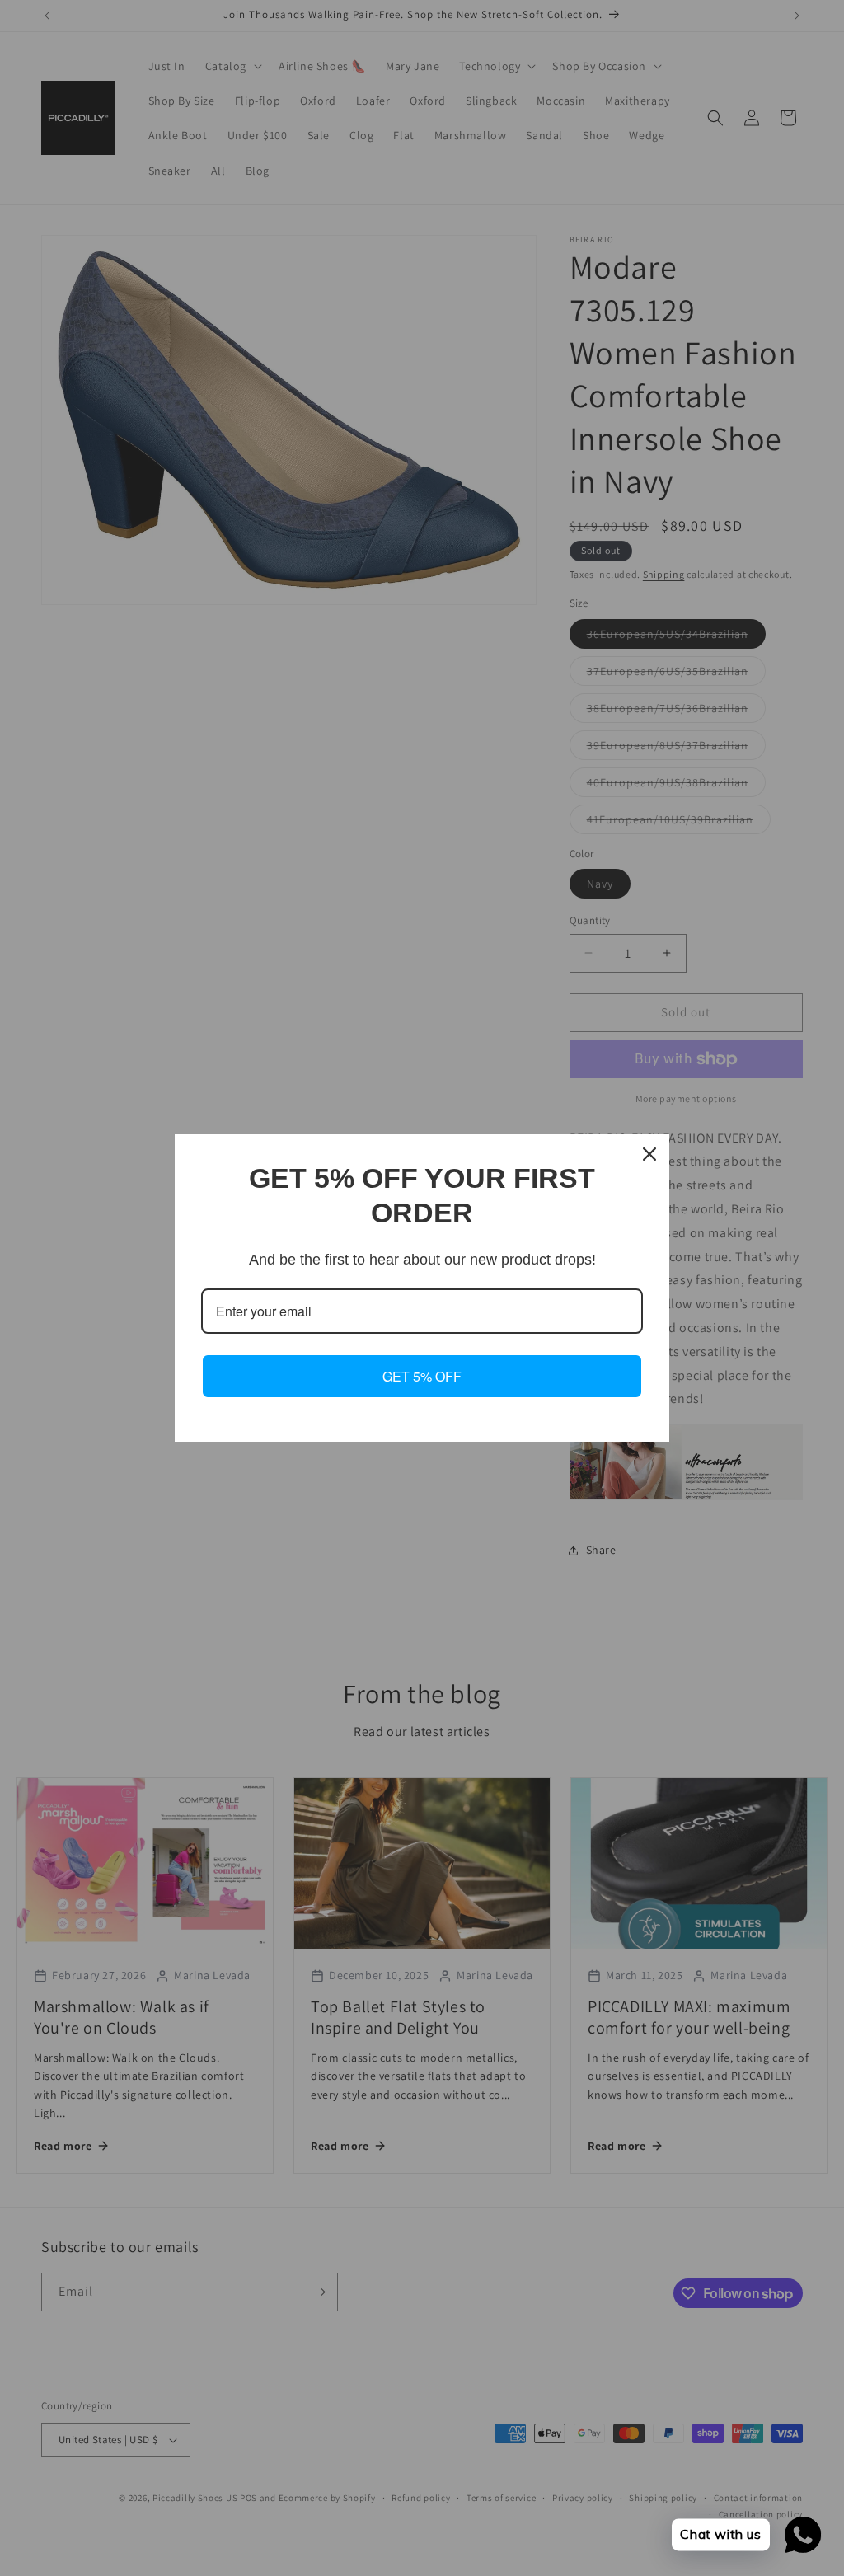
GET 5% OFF (422, 1376)
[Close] (649, 1154)
